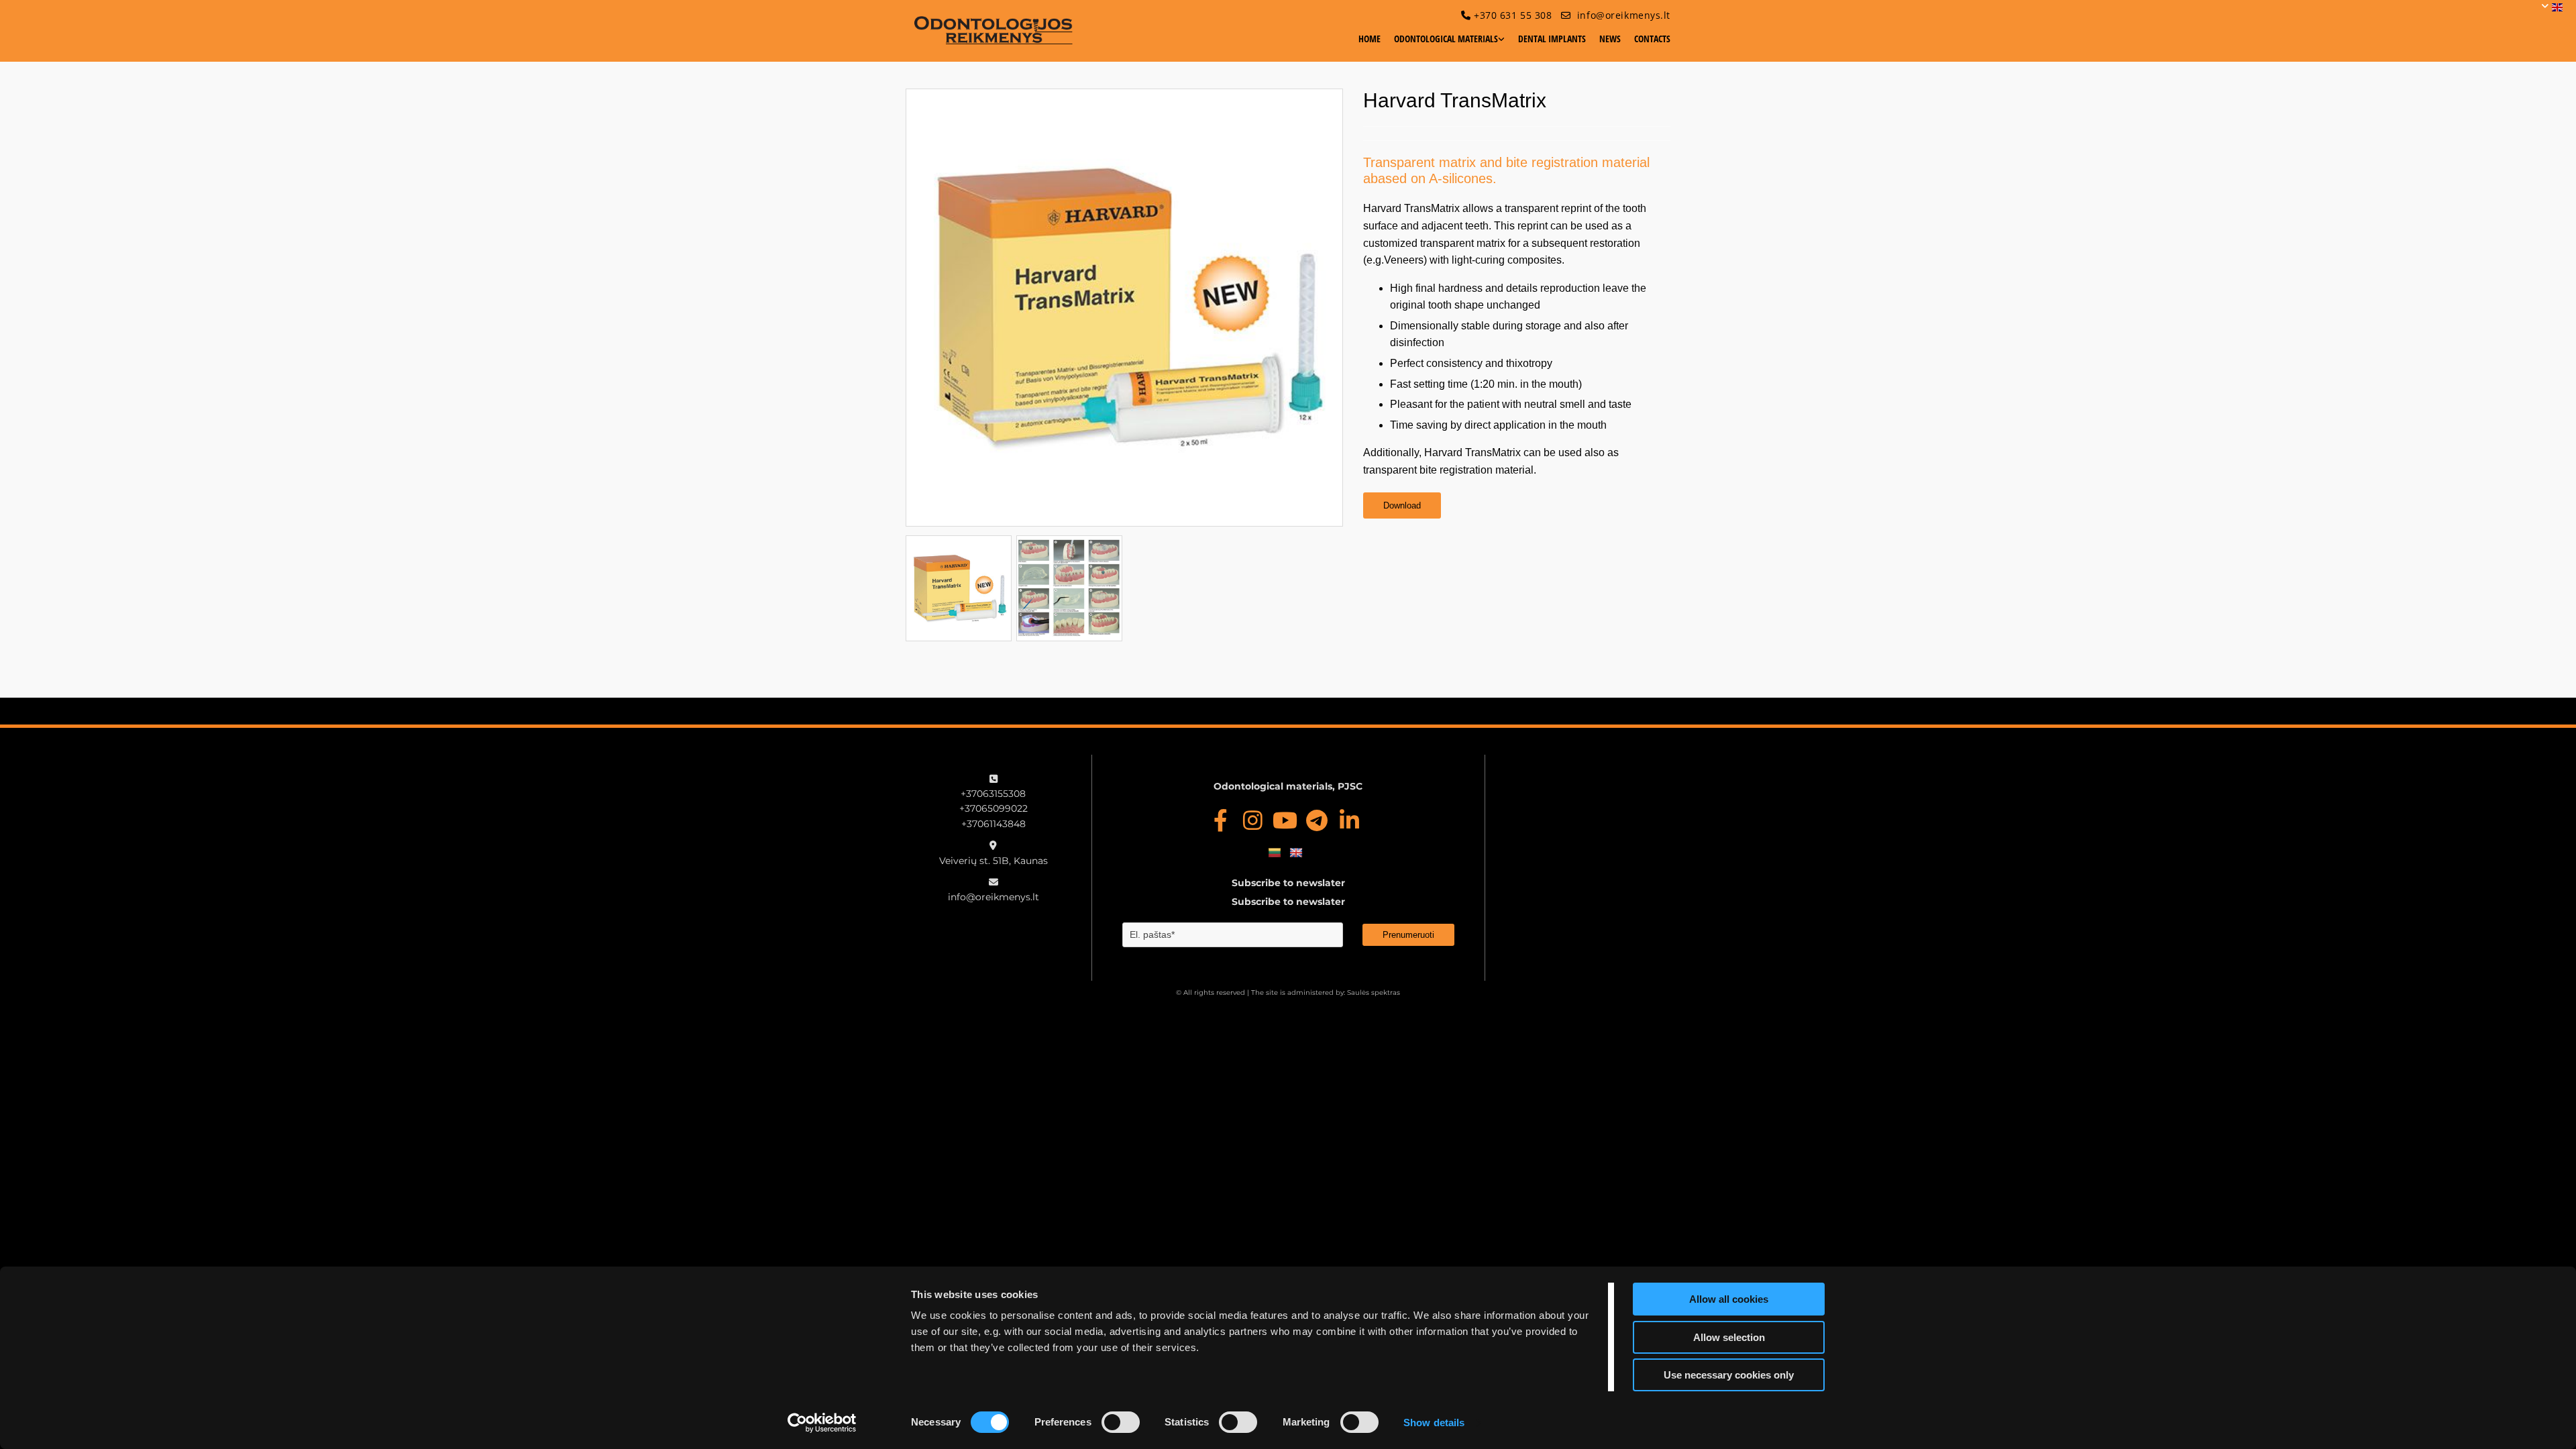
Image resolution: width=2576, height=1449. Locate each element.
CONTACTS (1652, 39)
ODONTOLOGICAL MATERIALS (1446, 39)
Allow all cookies (1729, 1299)
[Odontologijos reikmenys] (1220, 820)
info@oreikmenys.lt (1624, 15)
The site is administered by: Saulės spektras (1326, 992)
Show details (1434, 1423)
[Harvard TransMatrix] (1124, 307)
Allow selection (1729, 1337)
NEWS (1610, 39)
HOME (1370, 39)
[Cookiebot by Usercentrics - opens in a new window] (822, 1423)
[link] (1443, 44)
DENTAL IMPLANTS (1552, 39)
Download (1402, 505)
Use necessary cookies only (1729, 1375)
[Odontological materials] (994, 30)
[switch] (1121, 1422)
